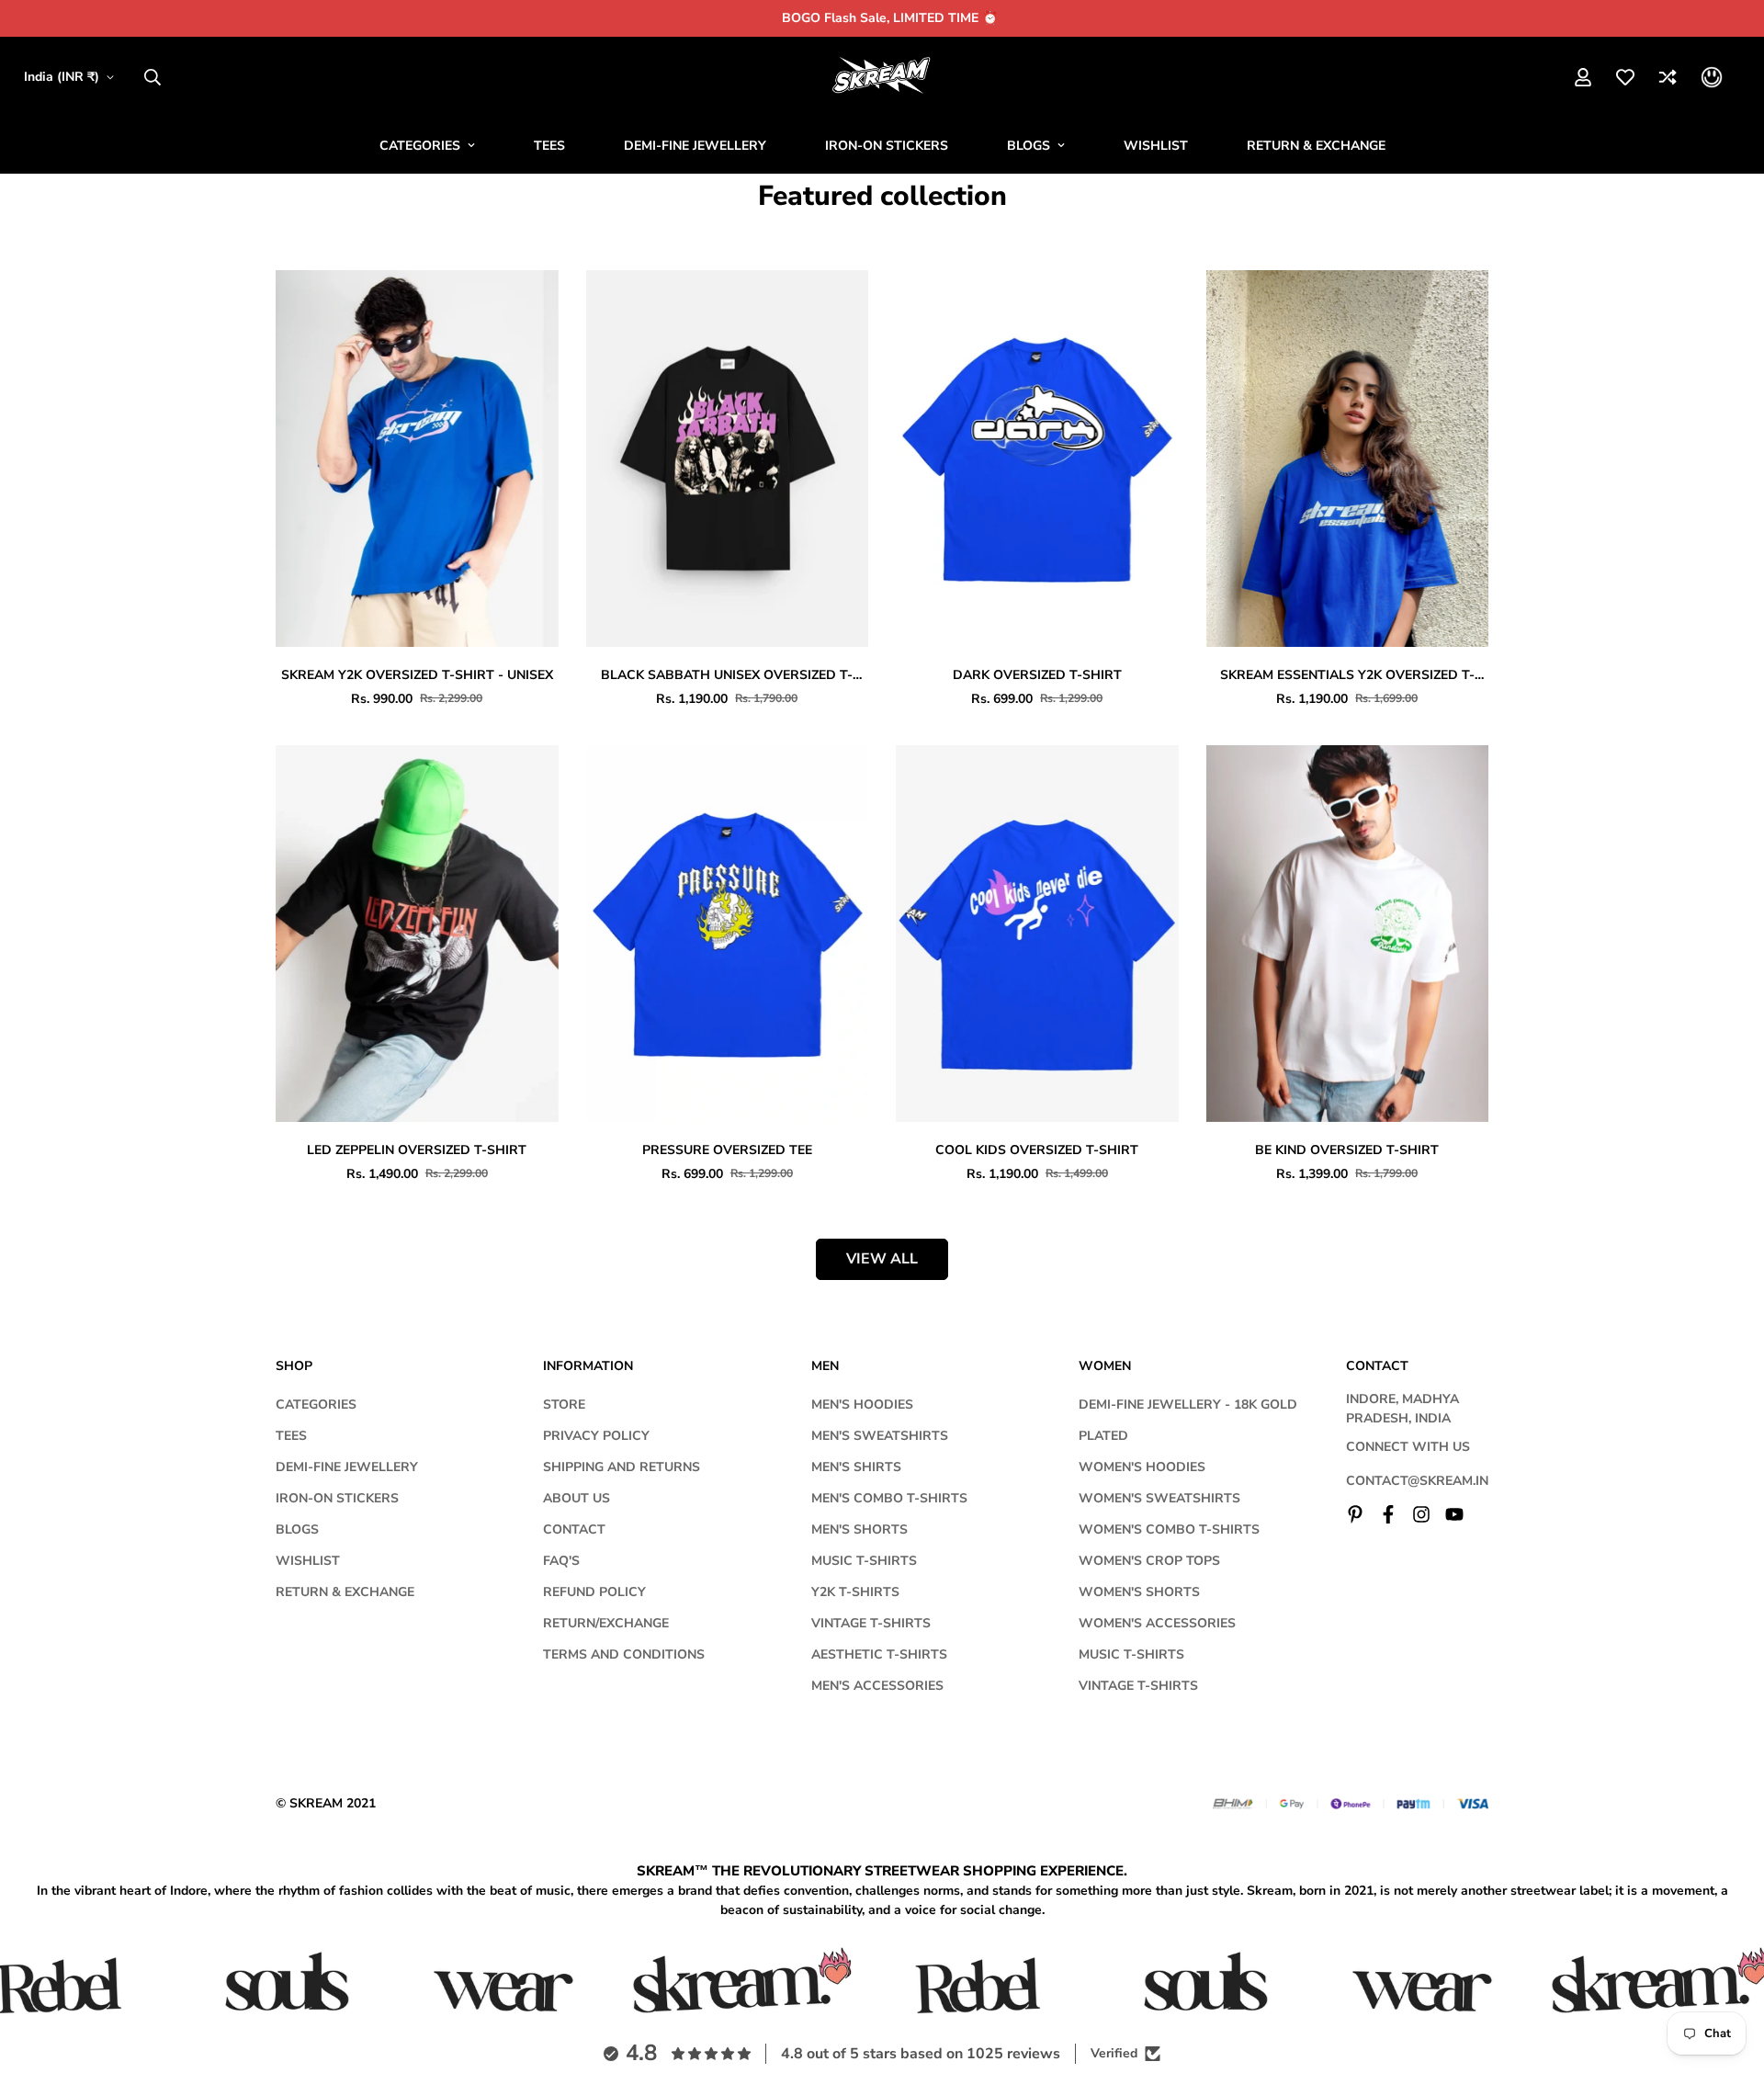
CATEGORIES (420, 146)
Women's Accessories (1157, 1623)
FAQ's (561, 1561)
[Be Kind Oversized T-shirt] (1348, 934)
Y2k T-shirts (855, 1592)
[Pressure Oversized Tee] (728, 934)
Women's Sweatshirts (1159, 1498)
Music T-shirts (864, 1561)
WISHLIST (1156, 146)
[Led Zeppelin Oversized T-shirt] (417, 934)
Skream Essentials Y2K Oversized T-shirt (1347, 675)
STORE (564, 1405)
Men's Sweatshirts (880, 1436)
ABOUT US (577, 1498)
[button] (1712, 77)
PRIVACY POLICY (596, 1436)
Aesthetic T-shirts (879, 1654)
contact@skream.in (1417, 1481)
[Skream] (882, 77)
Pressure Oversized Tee (727, 1150)
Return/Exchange (606, 1623)
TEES (549, 146)
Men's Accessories (877, 1686)
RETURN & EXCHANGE (1316, 146)
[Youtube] (1454, 1514)
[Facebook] (1388, 1514)
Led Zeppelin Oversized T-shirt (417, 1150)
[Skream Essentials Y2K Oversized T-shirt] (1348, 459)
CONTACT (574, 1529)
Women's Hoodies (1142, 1467)
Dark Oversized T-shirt (1037, 675)
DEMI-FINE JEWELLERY (695, 146)
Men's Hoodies (862, 1405)
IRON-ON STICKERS (887, 146)
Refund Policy (594, 1592)
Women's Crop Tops (1149, 1561)
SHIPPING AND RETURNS (622, 1467)
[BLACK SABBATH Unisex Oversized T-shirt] (728, 459)
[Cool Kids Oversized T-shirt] (1037, 934)
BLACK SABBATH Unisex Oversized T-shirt (727, 675)
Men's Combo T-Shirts (889, 1498)
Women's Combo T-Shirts (1169, 1529)
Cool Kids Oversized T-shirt (1037, 1150)
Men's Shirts (856, 1467)
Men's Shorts (859, 1529)
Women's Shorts (1139, 1592)
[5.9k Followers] (1421, 1514)
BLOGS (1029, 146)
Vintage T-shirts (871, 1623)
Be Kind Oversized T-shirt (1347, 1150)
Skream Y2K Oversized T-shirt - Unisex (417, 675)
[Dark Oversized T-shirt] (1037, 459)
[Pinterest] (1355, 1514)
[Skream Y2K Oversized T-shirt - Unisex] (417, 459)
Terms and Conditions (624, 1654)
